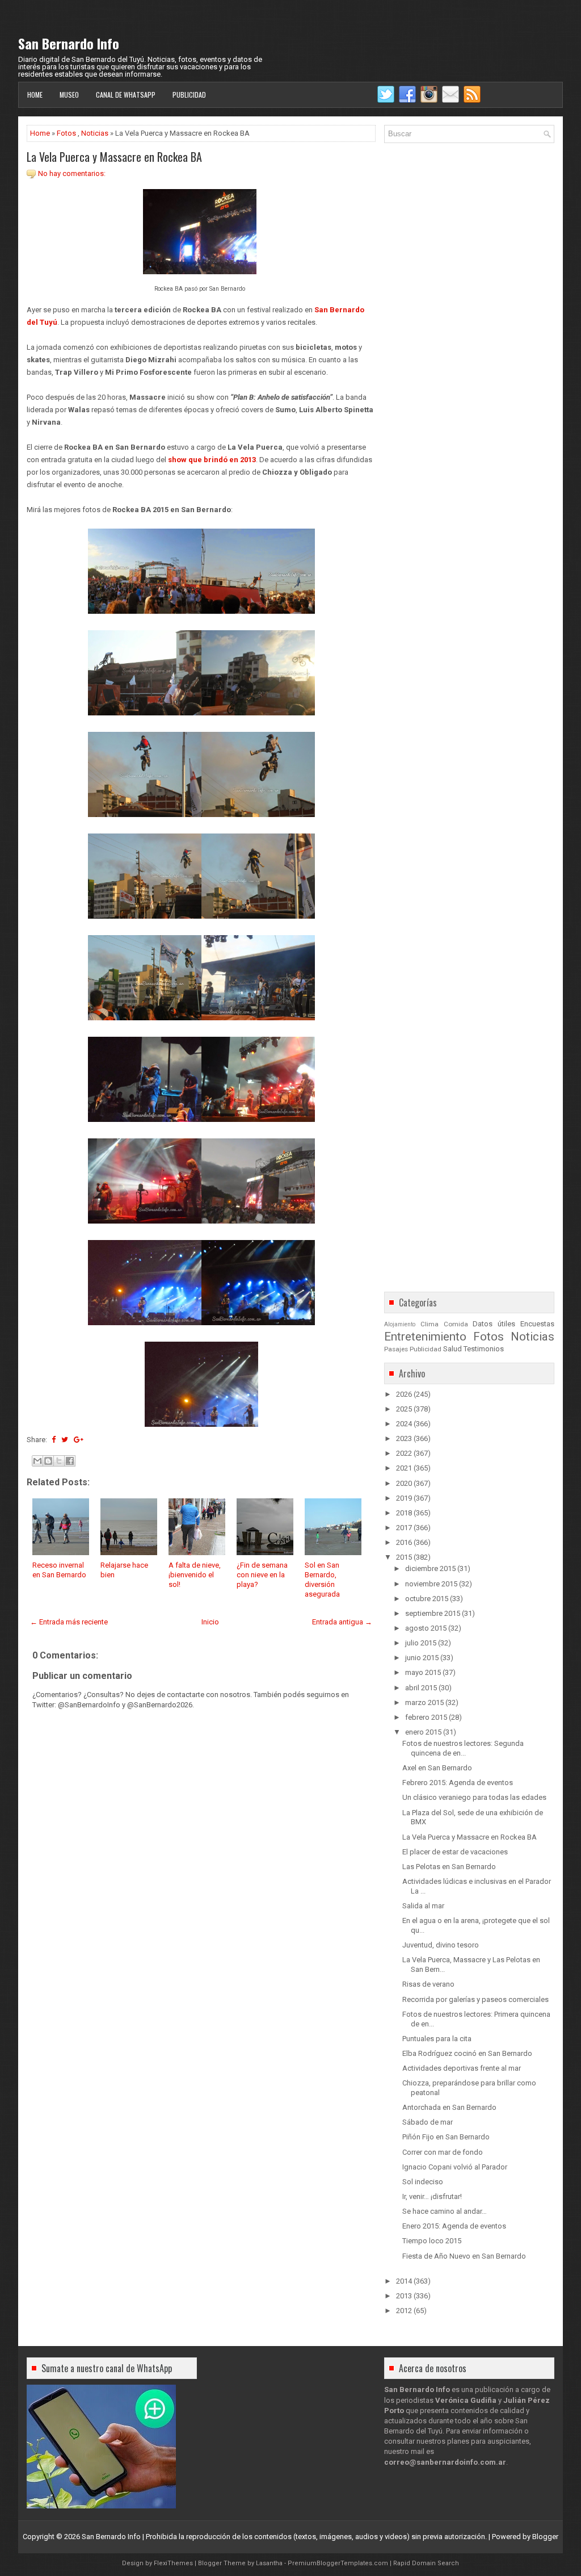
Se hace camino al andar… (445, 2211)
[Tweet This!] (65, 1440)
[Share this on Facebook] (54, 1440)
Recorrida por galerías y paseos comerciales (475, 1999)
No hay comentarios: (72, 173)
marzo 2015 (424, 1702)
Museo (69, 95)
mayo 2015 (423, 1672)
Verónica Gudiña (466, 2400)
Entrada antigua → (342, 1622)
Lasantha (269, 2563)
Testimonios (484, 1349)
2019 (404, 1498)
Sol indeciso (423, 2182)
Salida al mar (423, 1906)
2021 (404, 1468)
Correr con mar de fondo (443, 2152)
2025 (404, 1409)
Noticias (95, 133)
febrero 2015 (426, 1717)
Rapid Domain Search (426, 2563)
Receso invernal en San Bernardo (59, 1570)
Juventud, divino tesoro (441, 1945)
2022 (404, 1453)
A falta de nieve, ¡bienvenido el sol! (195, 1575)
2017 (404, 1528)
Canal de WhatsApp (126, 95)
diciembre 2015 (430, 1568)
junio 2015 (422, 1658)
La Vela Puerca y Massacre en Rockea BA (114, 157)
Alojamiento (400, 1324)
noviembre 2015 (431, 1584)
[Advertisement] (201, 2031)
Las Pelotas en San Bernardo (449, 1867)
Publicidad (189, 95)
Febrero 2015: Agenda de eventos (458, 1783)
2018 (404, 1513)
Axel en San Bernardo (437, 1768)
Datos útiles (494, 1324)
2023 (404, 1438)
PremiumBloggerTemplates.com (338, 2563)
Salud (452, 1349)
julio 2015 (421, 1643)
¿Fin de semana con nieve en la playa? (262, 1575)
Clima (430, 1324)
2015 (404, 1557)
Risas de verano (428, 1984)
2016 (404, 1542)
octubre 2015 (427, 1599)
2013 (404, 2296)
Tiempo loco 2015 (432, 2241)
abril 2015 (421, 1688)
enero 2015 (423, 1732)
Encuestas (537, 1324)
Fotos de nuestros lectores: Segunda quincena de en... (463, 1748)
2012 (404, 2311)
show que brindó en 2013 (212, 460)
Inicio (210, 1622)
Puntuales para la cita (437, 2039)
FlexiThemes (173, 2563)
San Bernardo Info (69, 43)
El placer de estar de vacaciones (455, 1852)
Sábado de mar (428, 2122)
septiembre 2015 (433, 1613)
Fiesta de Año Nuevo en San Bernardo (464, 2256)
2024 (404, 1424)
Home (35, 95)
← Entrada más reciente (69, 1622)
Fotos (66, 133)
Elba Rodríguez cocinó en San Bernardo (467, 2053)
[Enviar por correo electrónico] (37, 1461)
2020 (404, 1483)
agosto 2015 (426, 1628)
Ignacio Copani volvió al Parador (455, 2167)
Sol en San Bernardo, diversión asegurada (322, 1580)
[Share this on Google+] (79, 1440)
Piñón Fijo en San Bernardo (446, 2137)
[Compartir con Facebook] (70, 1461)
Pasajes (396, 1349)
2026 (404, 1394)
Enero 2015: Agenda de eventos (454, 2226)
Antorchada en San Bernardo (449, 2107)
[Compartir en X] (59, 1461)
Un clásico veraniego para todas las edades (474, 1797)
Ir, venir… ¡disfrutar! (432, 2196)
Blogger (545, 2537)
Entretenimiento (425, 1337)
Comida (456, 1324)
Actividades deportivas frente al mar (462, 2068)
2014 (404, 2281)
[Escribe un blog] (48, 1461)
